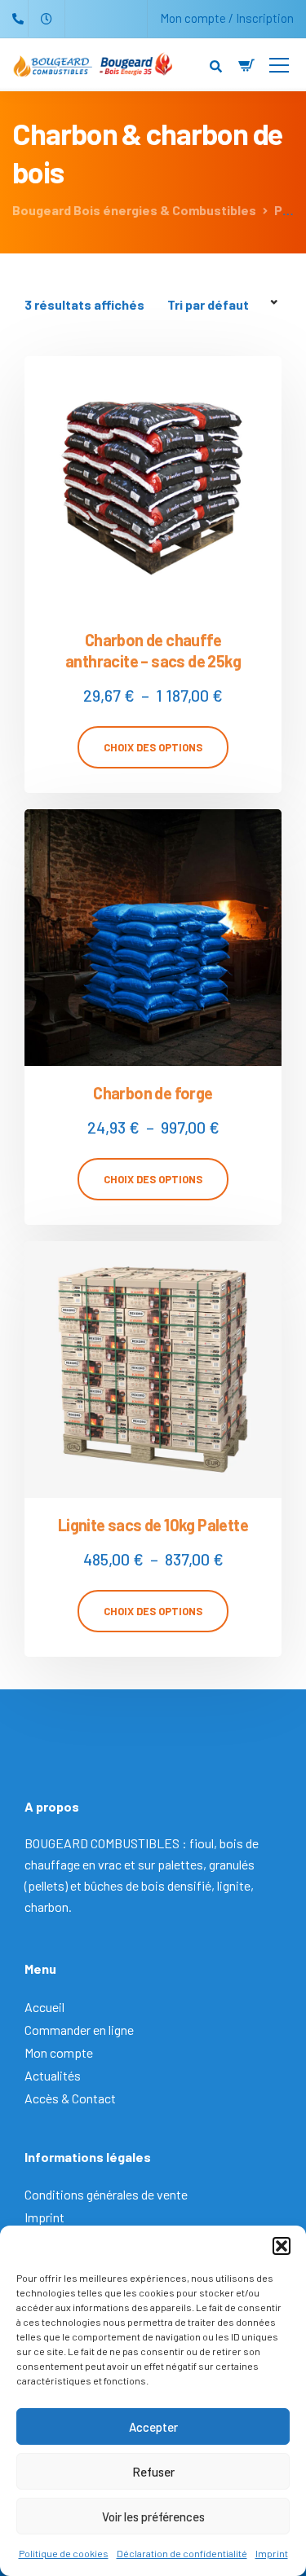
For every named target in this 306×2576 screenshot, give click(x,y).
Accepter (153, 2427)
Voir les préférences (153, 2517)
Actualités (53, 2075)
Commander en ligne (79, 2030)
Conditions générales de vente (106, 2194)
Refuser (153, 2472)
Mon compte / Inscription (227, 18)
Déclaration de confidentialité (182, 2553)
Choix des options (153, 747)
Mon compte (59, 2052)
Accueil (44, 2007)
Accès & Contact (70, 2098)
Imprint (272, 2553)
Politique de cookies (64, 2553)
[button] (282, 2246)
